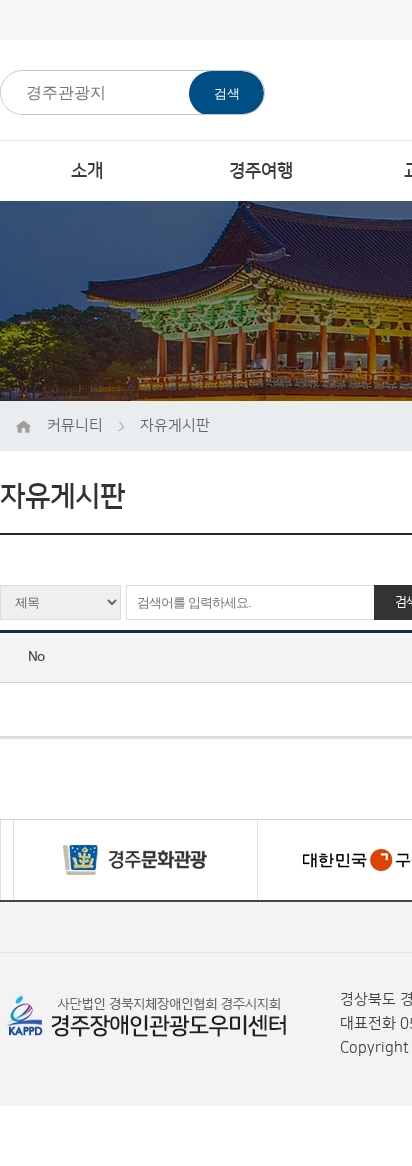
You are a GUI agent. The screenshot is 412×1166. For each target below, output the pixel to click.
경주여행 (261, 171)
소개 (87, 171)
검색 (227, 93)
